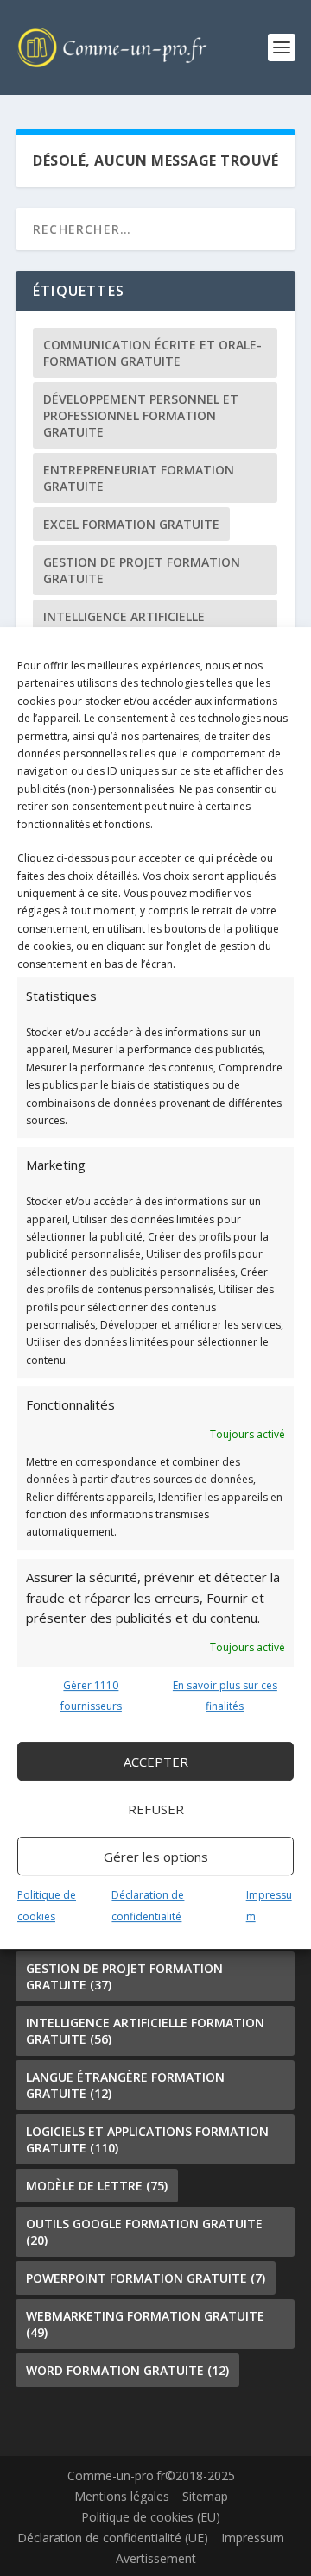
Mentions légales (122, 2496)
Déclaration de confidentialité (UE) (113, 2538)
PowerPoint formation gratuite (146, 2278)
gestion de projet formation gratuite (142, 570)
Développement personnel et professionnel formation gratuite (141, 415)
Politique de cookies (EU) (151, 2517)
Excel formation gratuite (131, 524)
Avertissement (156, 2558)
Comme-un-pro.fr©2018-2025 (151, 2475)
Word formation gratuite (127, 2370)
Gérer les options (156, 1857)
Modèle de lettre (97, 2186)
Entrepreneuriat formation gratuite (139, 478)
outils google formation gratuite (144, 2232)
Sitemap (205, 2496)
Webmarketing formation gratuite (145, 2324)
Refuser (156, 1809)
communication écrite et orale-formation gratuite (152, 353)
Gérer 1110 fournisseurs (91, 1696)
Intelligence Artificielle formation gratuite (124, 625)
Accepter (156, 1762)
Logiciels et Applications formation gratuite (147, 2139)
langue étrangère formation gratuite (125, 2085)
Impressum (253, 2538)
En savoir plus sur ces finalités (225, 1696)
